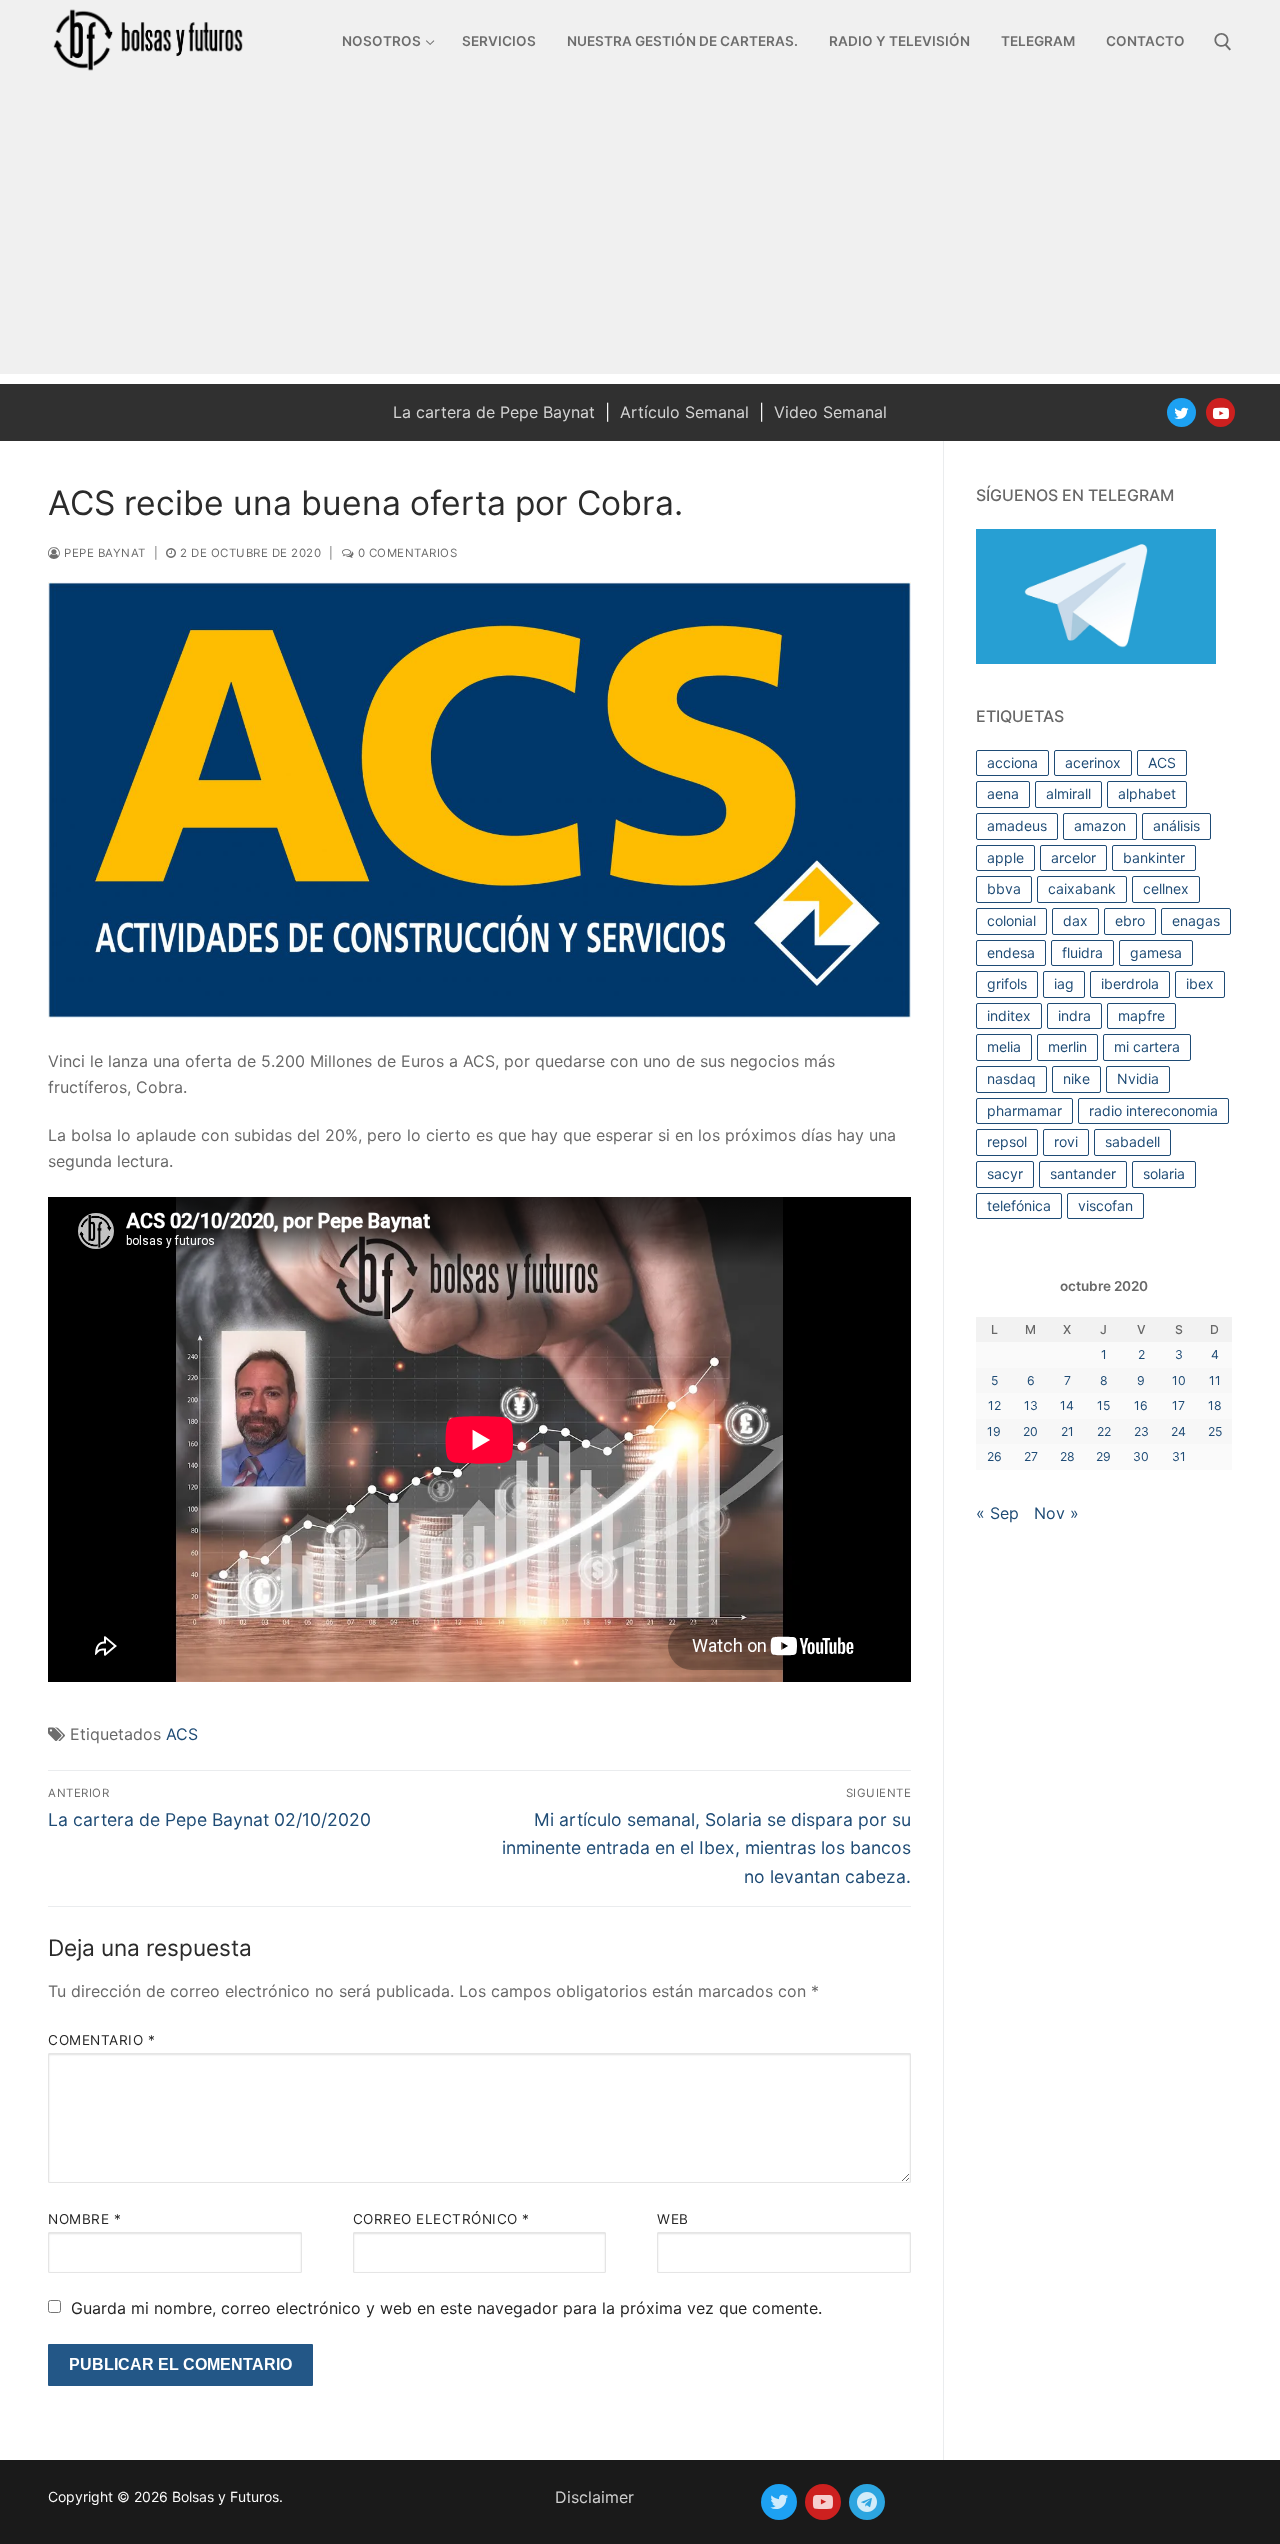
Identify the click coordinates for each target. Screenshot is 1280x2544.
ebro (1130, 920)
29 (1103, 1456)
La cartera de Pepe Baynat (494, 412)
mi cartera (1147, 1046)
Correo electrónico (441, 2219)
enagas (1196, 920)
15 (1103, 1405)
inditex (1009, 1015)
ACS (182, 1734)
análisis (1176, 825)
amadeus (1017, 825)
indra (1074, 1015)
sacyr (1005, 1173)
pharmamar (1024, 1110)
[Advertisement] (640, 234)
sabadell (1132, 1141)
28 (1067, 1456)
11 (1215, 1380)
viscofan (1105, 1205)
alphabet (1147, 793)
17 (1178, 1405)
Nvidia (1138, 1078)
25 (1215, 1431)
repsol (1007, 1141)
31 (1179, 1456)
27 (1031, 1456)
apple (1005, 857)
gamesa (1156, 952)
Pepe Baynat (103, 553)
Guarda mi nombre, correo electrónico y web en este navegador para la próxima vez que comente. (446, 2308)
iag (1064, 983)
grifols (1007, 983)
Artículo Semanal (684, 412)
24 (1178, 1431)
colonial (1011, 920)
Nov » (1056, 1513)
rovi (1066, 1141)
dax (1075, 920)
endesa (1011, 952)
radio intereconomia (1153, 1110)
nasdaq (1011, 1078)
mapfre (1141, 1015)
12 (994, 1405)
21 (1067, 1431)
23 (1141, 1431)
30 (1141, 1456)
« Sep (997, 1513)
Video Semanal (830, 412)
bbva (1004, 888)
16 (1141, 1405)
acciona (1012, 762)
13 (1031, 1405)
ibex (1200, 983)
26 (994, 1456)
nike (1076, 1078)
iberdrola (1130, 983)
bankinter (1154, 857)
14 (1067, 1405)
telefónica (1019, 1205)
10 (1179, 1380)
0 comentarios (405, 553)
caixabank (1082, 888)
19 (994, 1431)
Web (673, 2219)
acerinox (1093, 762)
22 (1104, 1431)
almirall (1068, 793)
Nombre (84, 2219)
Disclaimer (594, 2497)
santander (1083, 1173)
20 (1030, 1431)
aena (1003, 793)
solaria (1164, 1173)
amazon (1100, 825)
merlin (1067, 1046)
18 (1215, 1405)
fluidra (1082, 952)
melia (1004, 1046)
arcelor (1073, 857)
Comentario (101, 2040)
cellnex (1166, 888)
